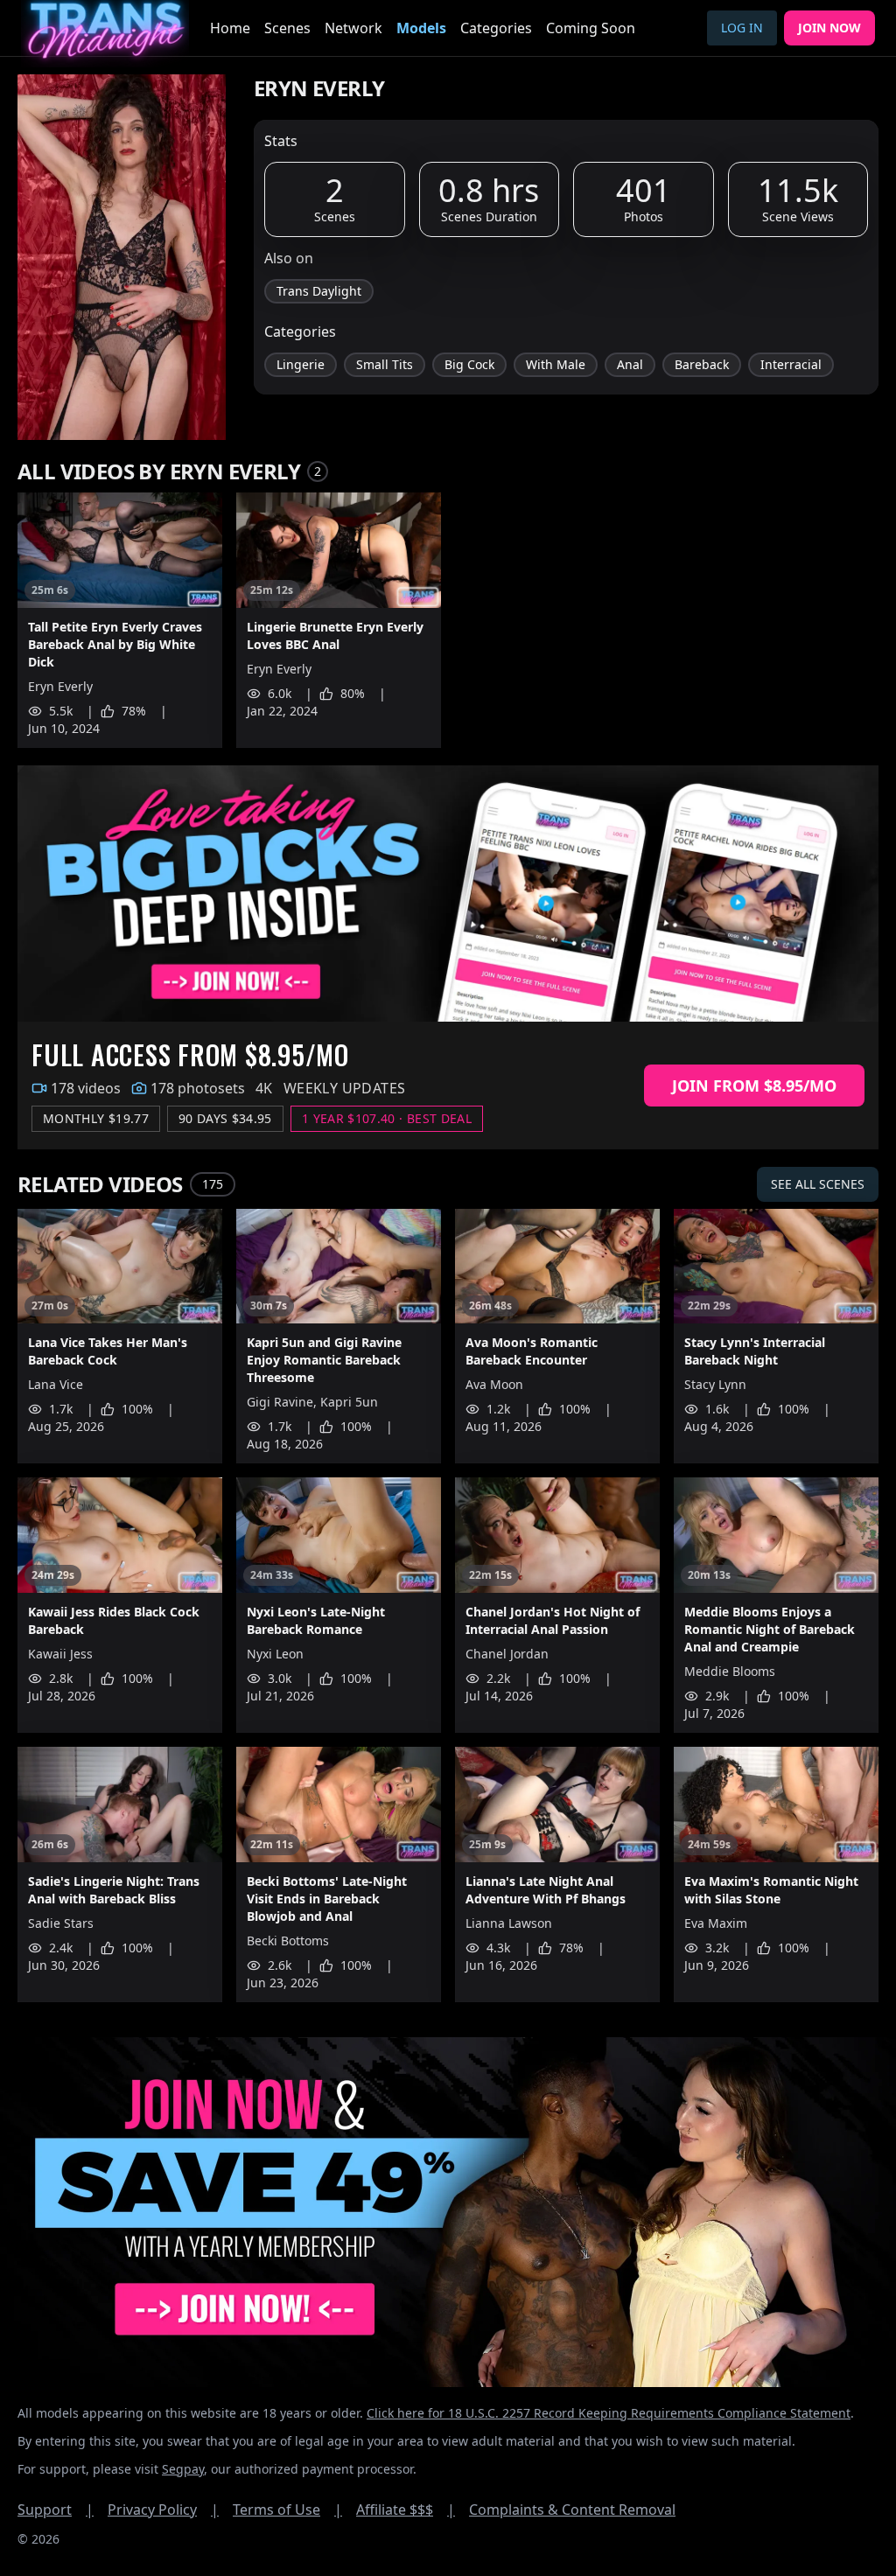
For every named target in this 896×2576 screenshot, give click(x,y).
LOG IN (742, 28)
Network (353, 28)
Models (421, 28)
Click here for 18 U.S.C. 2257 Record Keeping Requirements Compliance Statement (609, 2413)
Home (230, 28)
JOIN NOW (829, 28)
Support (56, 2510)
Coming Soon (591, 28)
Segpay (183, 2469)
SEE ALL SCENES (818, 1184)
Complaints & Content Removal (572, 2510)
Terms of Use (287, 2510)
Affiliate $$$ (406, 2510)
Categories (496, 28)
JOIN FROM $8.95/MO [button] (754, 1086)
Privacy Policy (163, 2510)
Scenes (287, 28)
